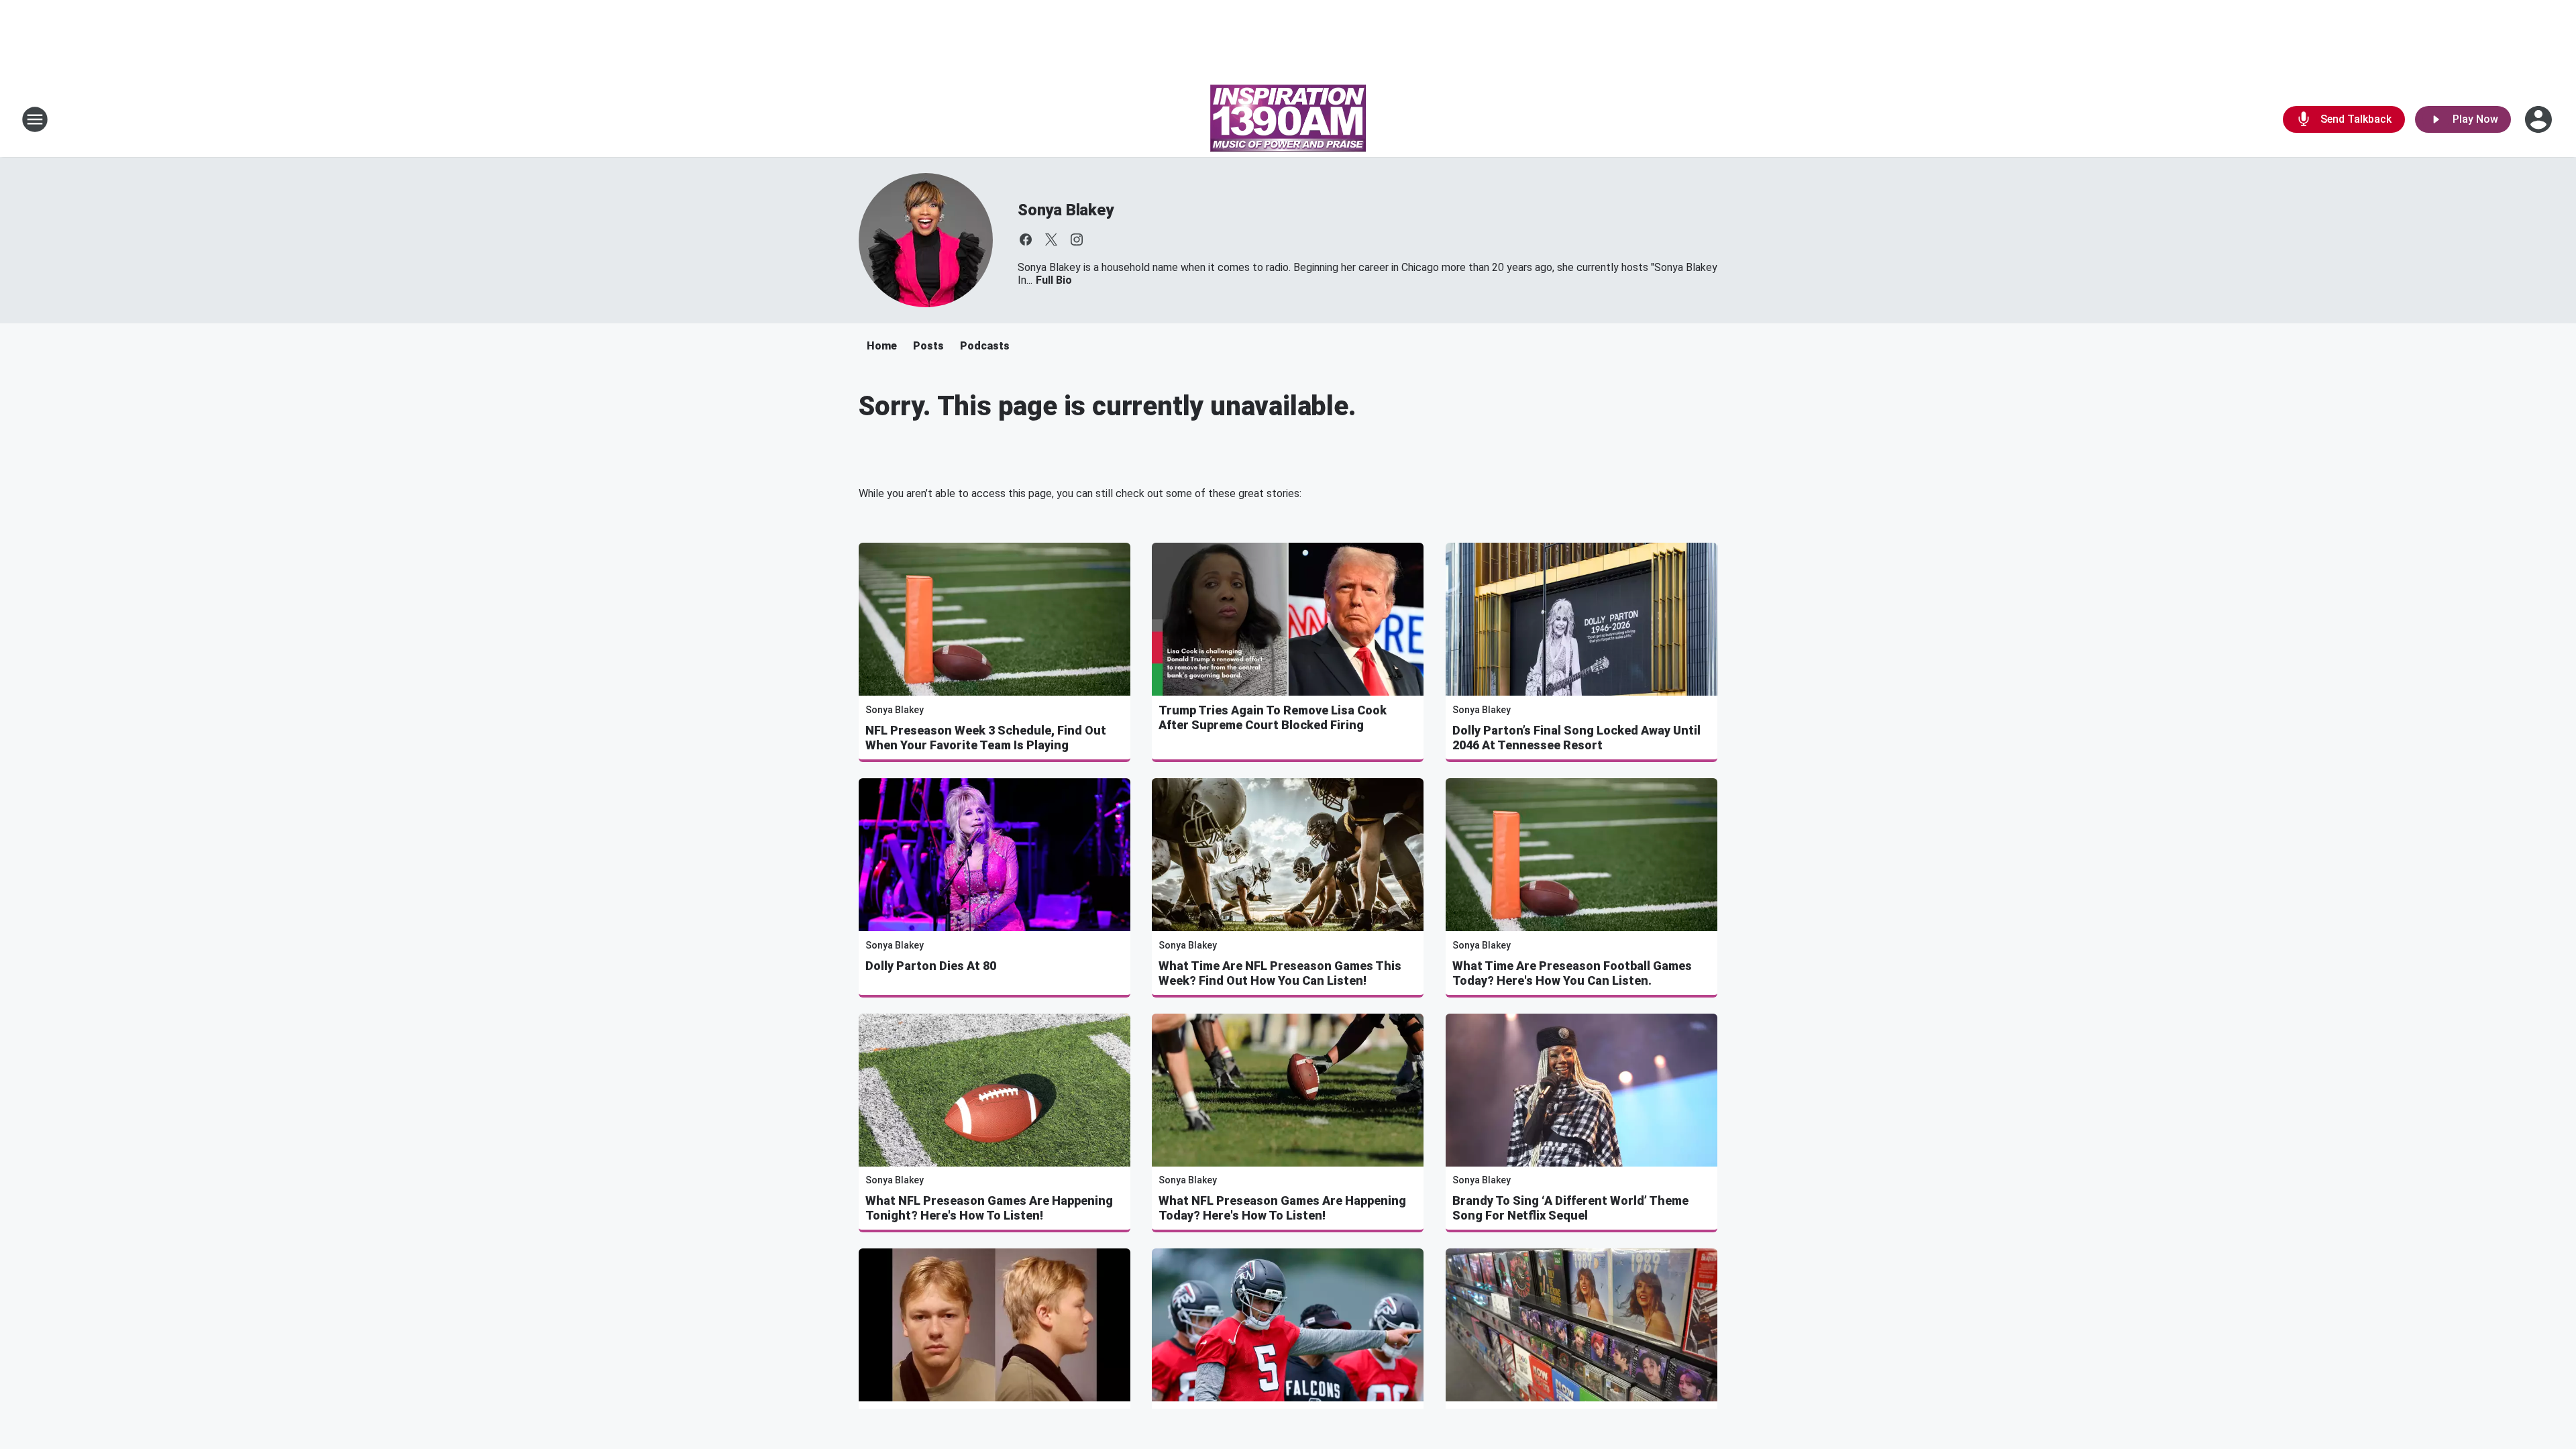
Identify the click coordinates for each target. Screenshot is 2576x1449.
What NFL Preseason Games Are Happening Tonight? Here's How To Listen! (989, 1208)
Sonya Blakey (1066, 210)
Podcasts (985, 346)
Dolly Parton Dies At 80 (931, 966)
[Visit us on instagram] (1077, 239)
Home (882, 346)
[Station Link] (1288, 119)
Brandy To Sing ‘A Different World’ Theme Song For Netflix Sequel (1570, 1208)
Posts (928, 346)
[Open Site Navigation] (35, 119)
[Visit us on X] (1051, 239)
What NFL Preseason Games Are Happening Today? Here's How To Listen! (1282, 1208)
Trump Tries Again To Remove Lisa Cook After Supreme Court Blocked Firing (1273, 717)
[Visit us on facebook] (1026, 239)
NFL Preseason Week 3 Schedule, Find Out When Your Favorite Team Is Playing (986, 738)
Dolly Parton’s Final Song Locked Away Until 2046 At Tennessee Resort (1576, 738)
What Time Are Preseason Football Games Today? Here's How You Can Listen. (1572, 973)
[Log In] (2540, 119)
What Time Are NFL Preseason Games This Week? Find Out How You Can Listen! (1280, 973)
